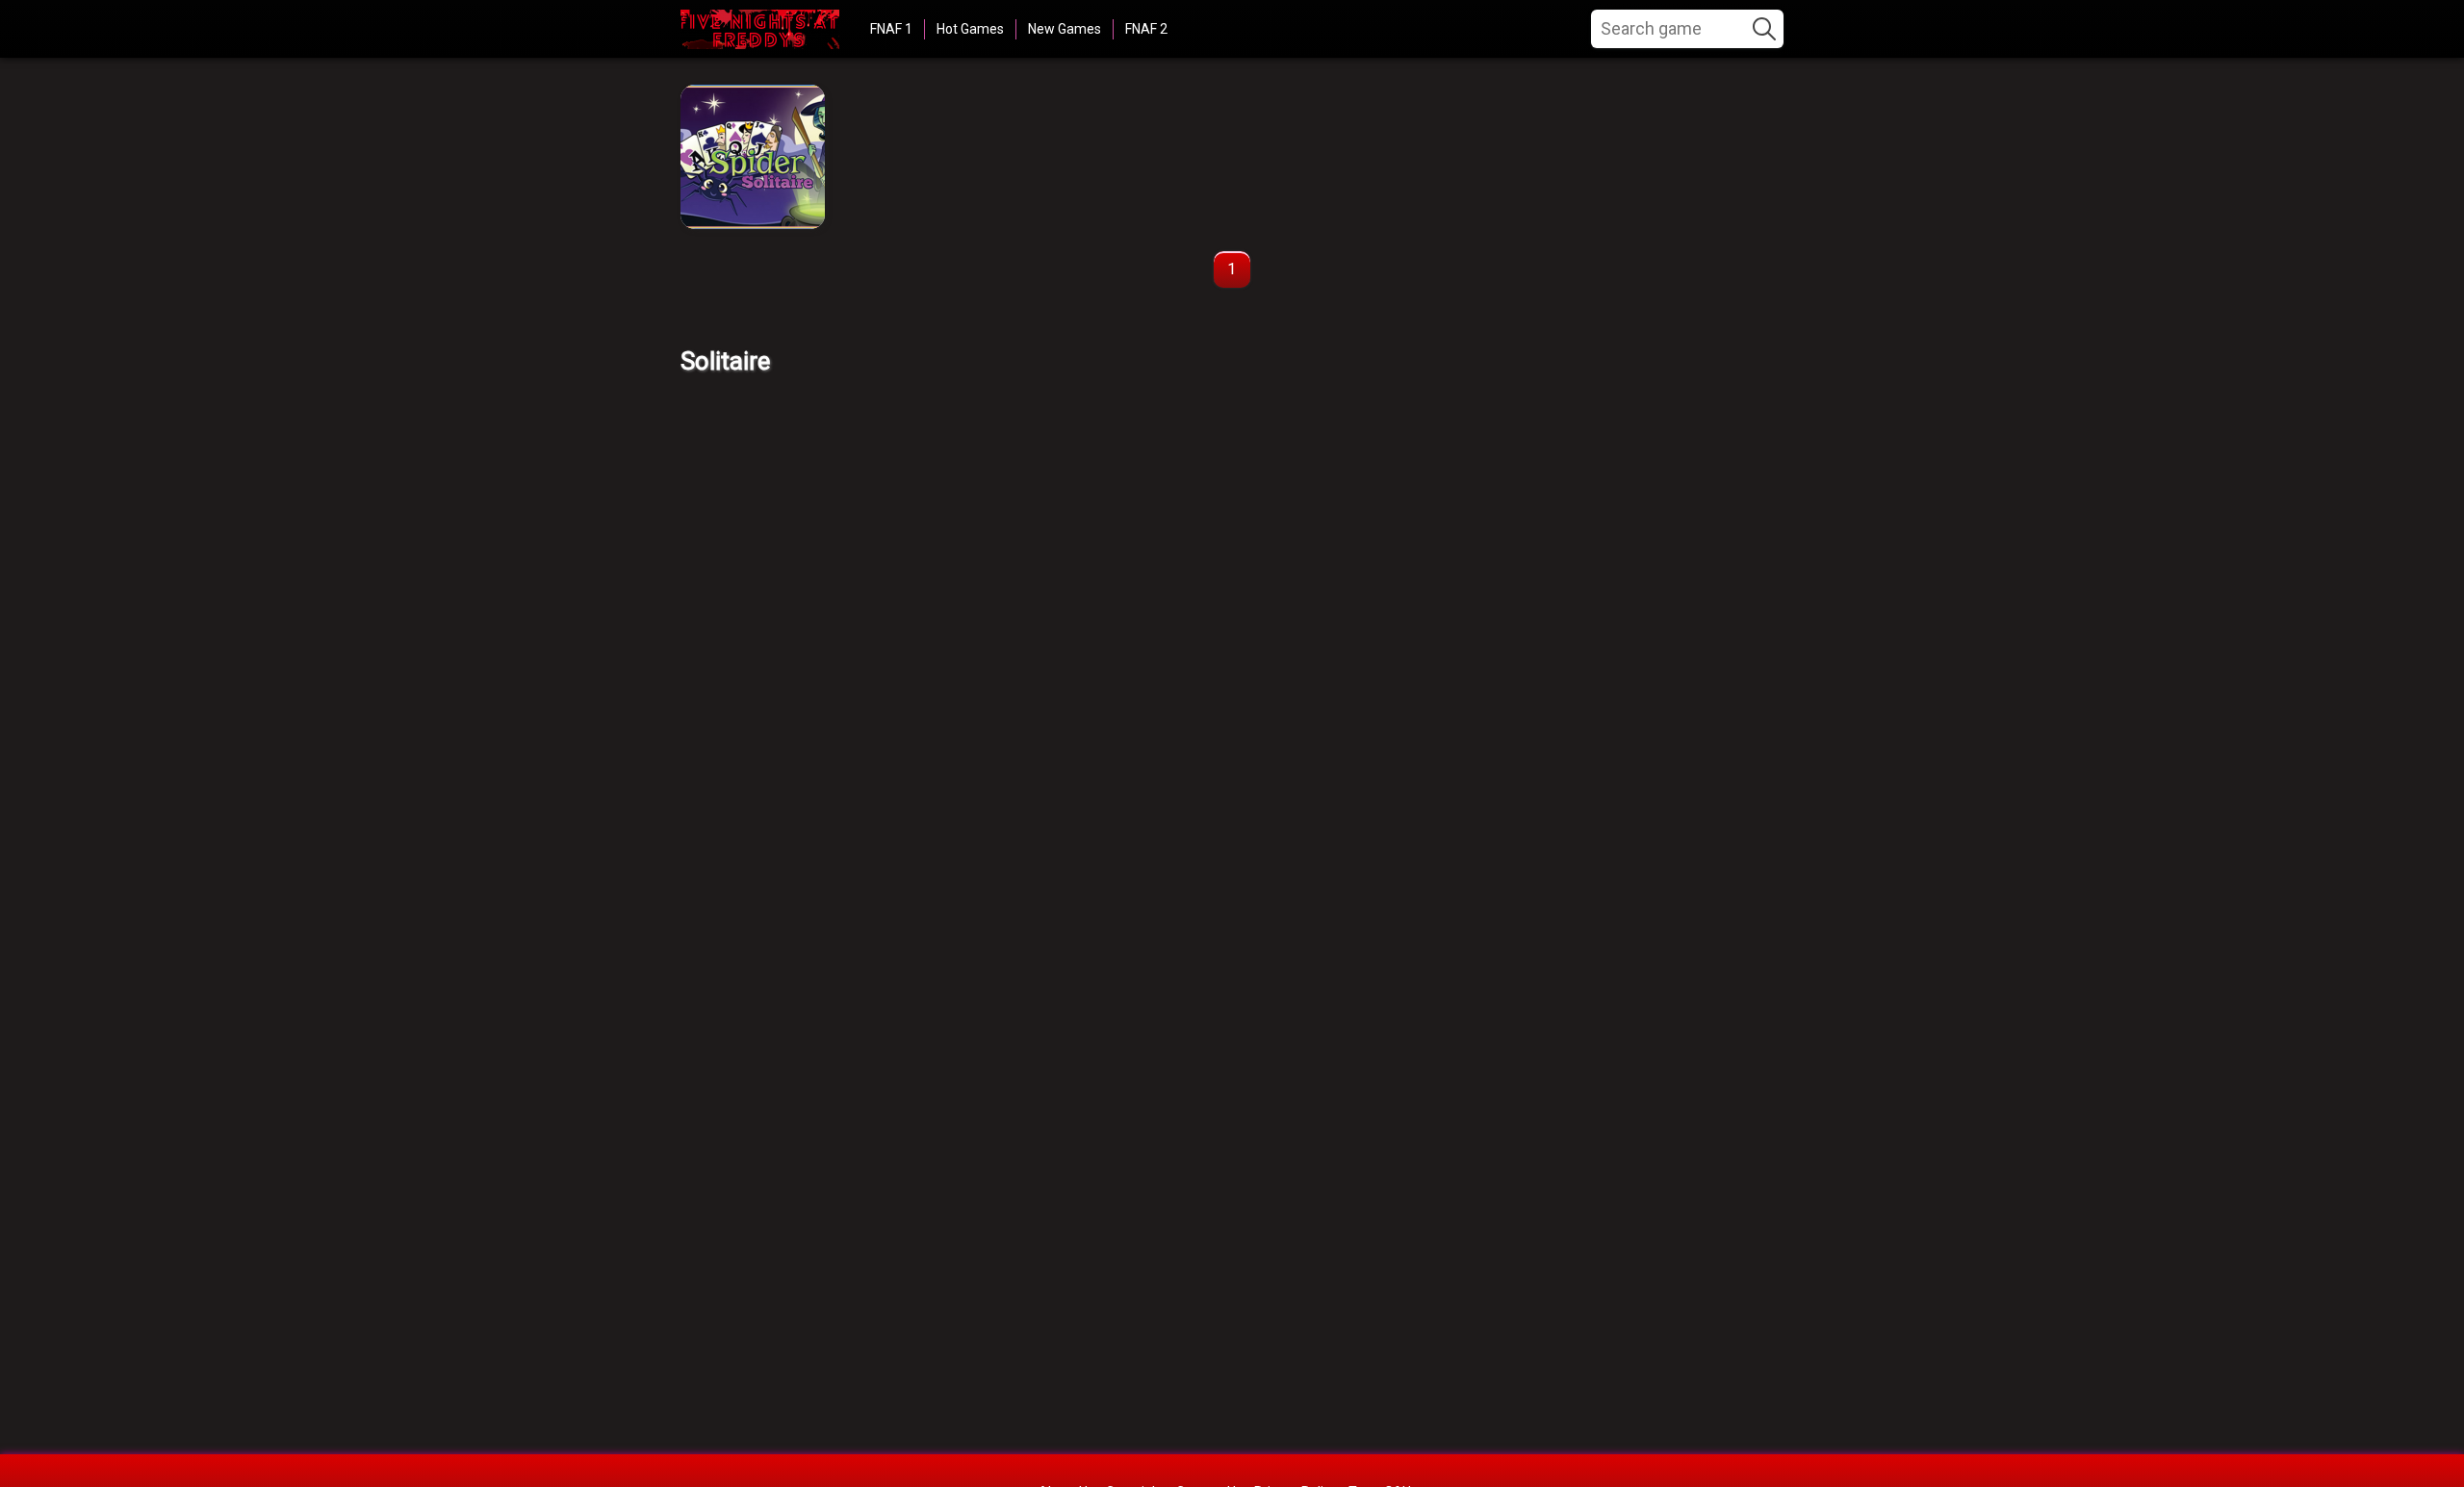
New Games (1065, 29)
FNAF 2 (1146, 29)
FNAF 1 (891, 29)
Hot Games (970, 29)
